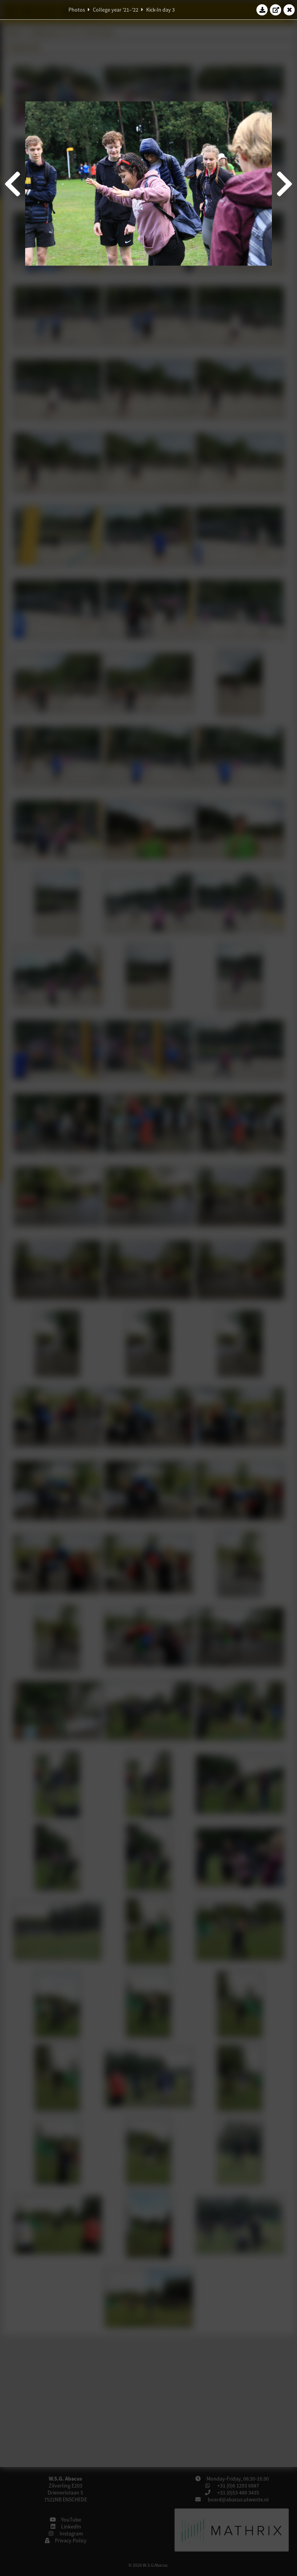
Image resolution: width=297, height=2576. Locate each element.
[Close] (289, 10)
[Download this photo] (262, 10)
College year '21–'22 (116, 10)
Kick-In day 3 (160, 10)
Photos (77, 10)
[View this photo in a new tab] (276, 10)
